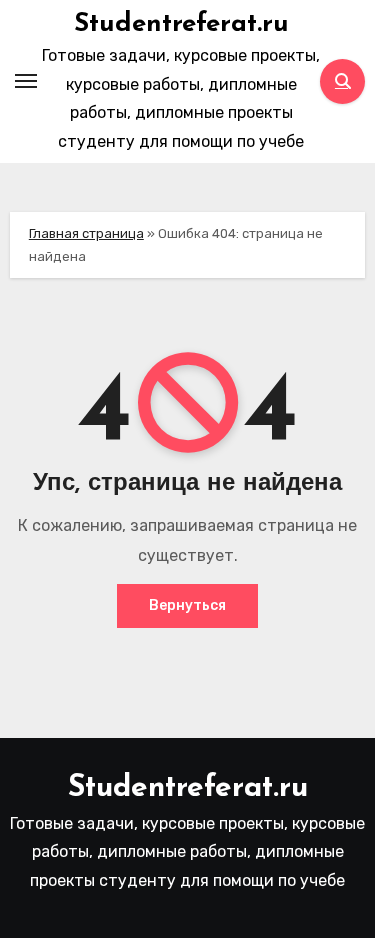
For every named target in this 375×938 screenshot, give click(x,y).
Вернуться (187, 605)
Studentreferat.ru (181, 24)
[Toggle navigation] (26, 81)
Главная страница (86, 233)
